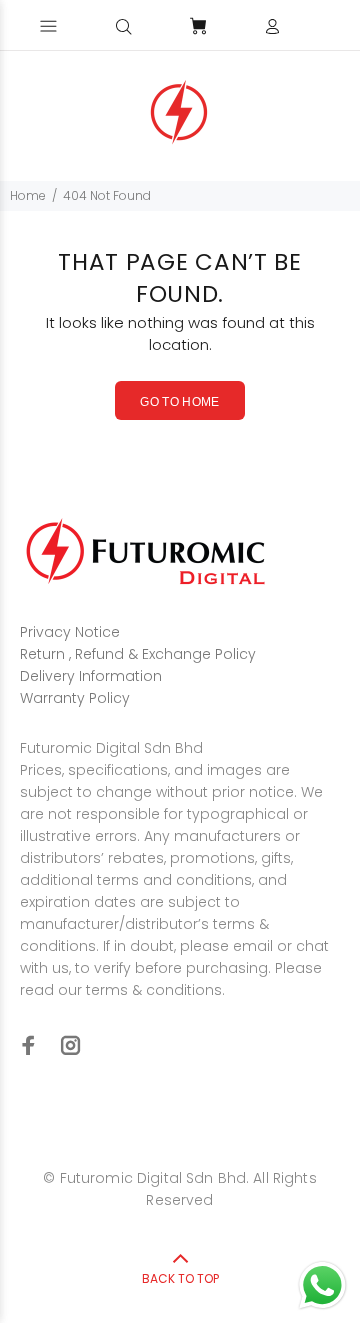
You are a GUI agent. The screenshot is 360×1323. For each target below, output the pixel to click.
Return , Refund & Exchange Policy (138, 654)
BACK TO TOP (180, 1278)
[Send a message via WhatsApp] (322, 1285)
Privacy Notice (70, 632)
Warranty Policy (75, 698)
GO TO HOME (180, 402)
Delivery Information (91, 676)
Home (28, 195)
